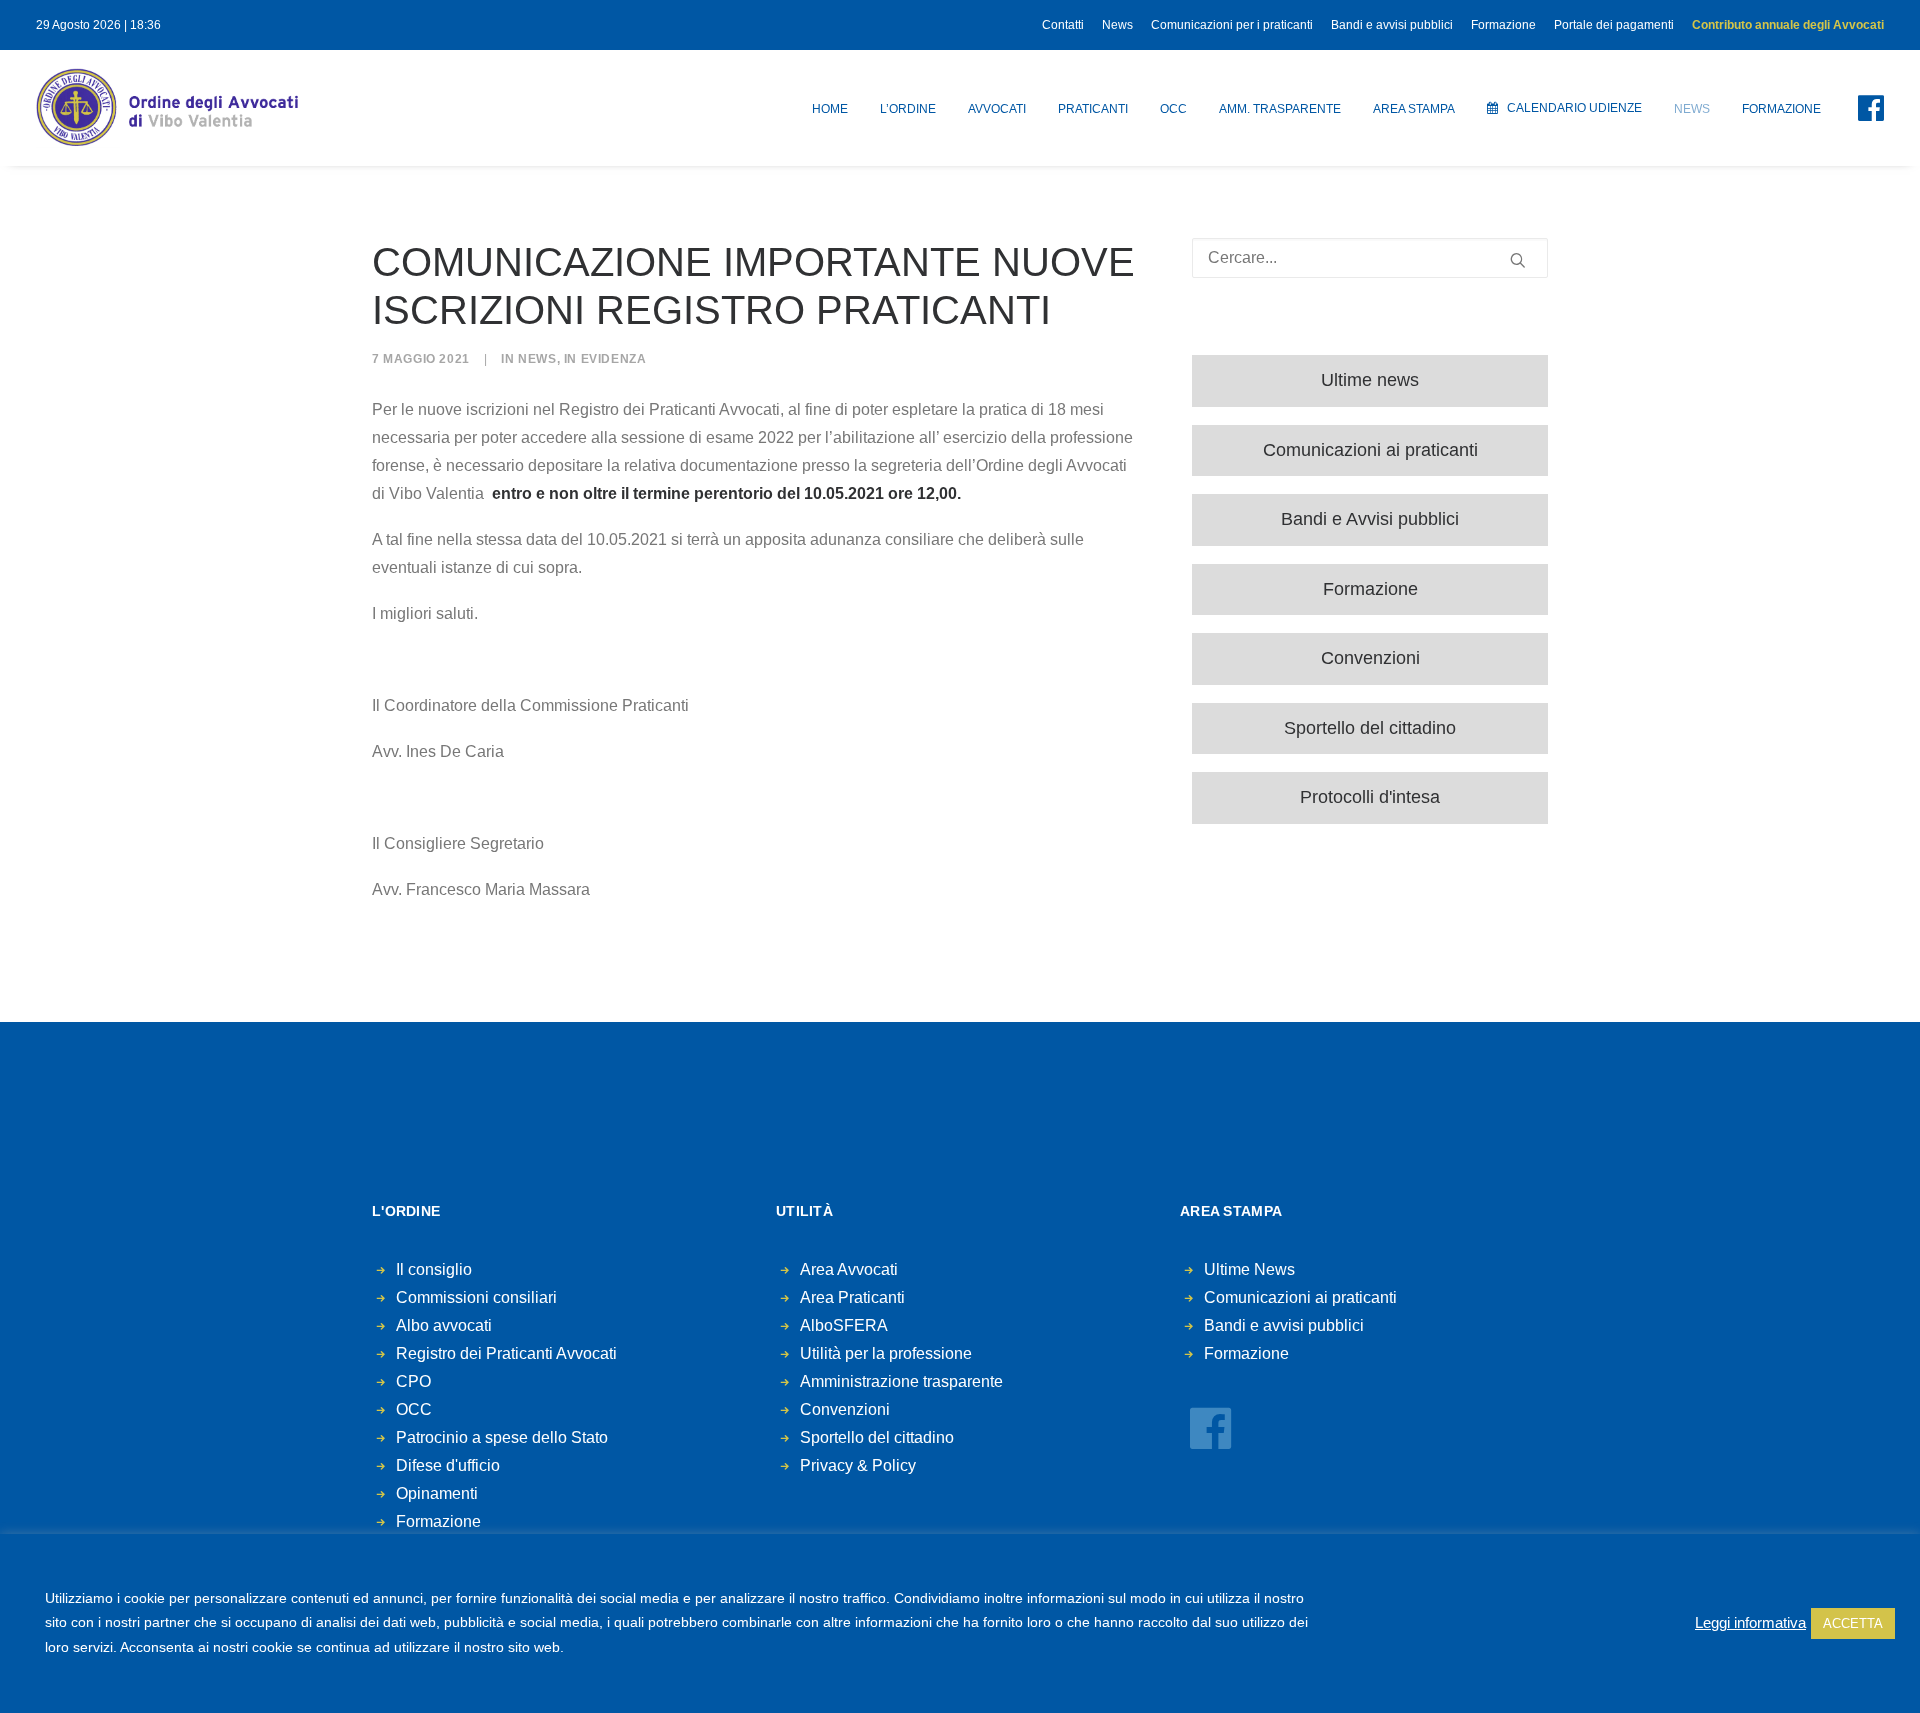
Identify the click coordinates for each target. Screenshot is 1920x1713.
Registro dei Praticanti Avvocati (506, 1353)
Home (830, 109)
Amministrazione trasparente (901, 1381)
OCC (1173, 109)
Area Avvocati (849, 1269)
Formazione (1503, 25)
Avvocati (997, 109)
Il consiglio (434, 1269)
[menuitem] (1066, 25)
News (1117, 25)
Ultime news (1370, 380)
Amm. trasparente (1280, 109)
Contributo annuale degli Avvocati (1788, 25)
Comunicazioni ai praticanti (1370, 450)
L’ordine (908, 109)
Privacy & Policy (858, 1465)
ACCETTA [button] (1853, 1623)
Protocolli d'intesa (1370, 797)
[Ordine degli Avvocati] (167, 108)
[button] (1859, 108)
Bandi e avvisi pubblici (1392, 25)
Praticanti (1093, 109)
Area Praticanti (852, 1297)
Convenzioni (1370, 658)
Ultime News (1249, 1269)
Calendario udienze (1574, 108)
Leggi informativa (1750, 1623)
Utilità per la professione (886, 1353)
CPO (413, 1381)
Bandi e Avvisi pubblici (1370, 519)
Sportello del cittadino (1370, 728)
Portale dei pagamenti (1614, 25)
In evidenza (605, 359)
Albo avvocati (444, 1325)
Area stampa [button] (1414, 109)
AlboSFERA (844, 1325)
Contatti (1063, 25)
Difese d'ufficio (448, 1465)
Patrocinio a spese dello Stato (502, 1437)
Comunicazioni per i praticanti (1232, 25)
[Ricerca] (1370, 258)
